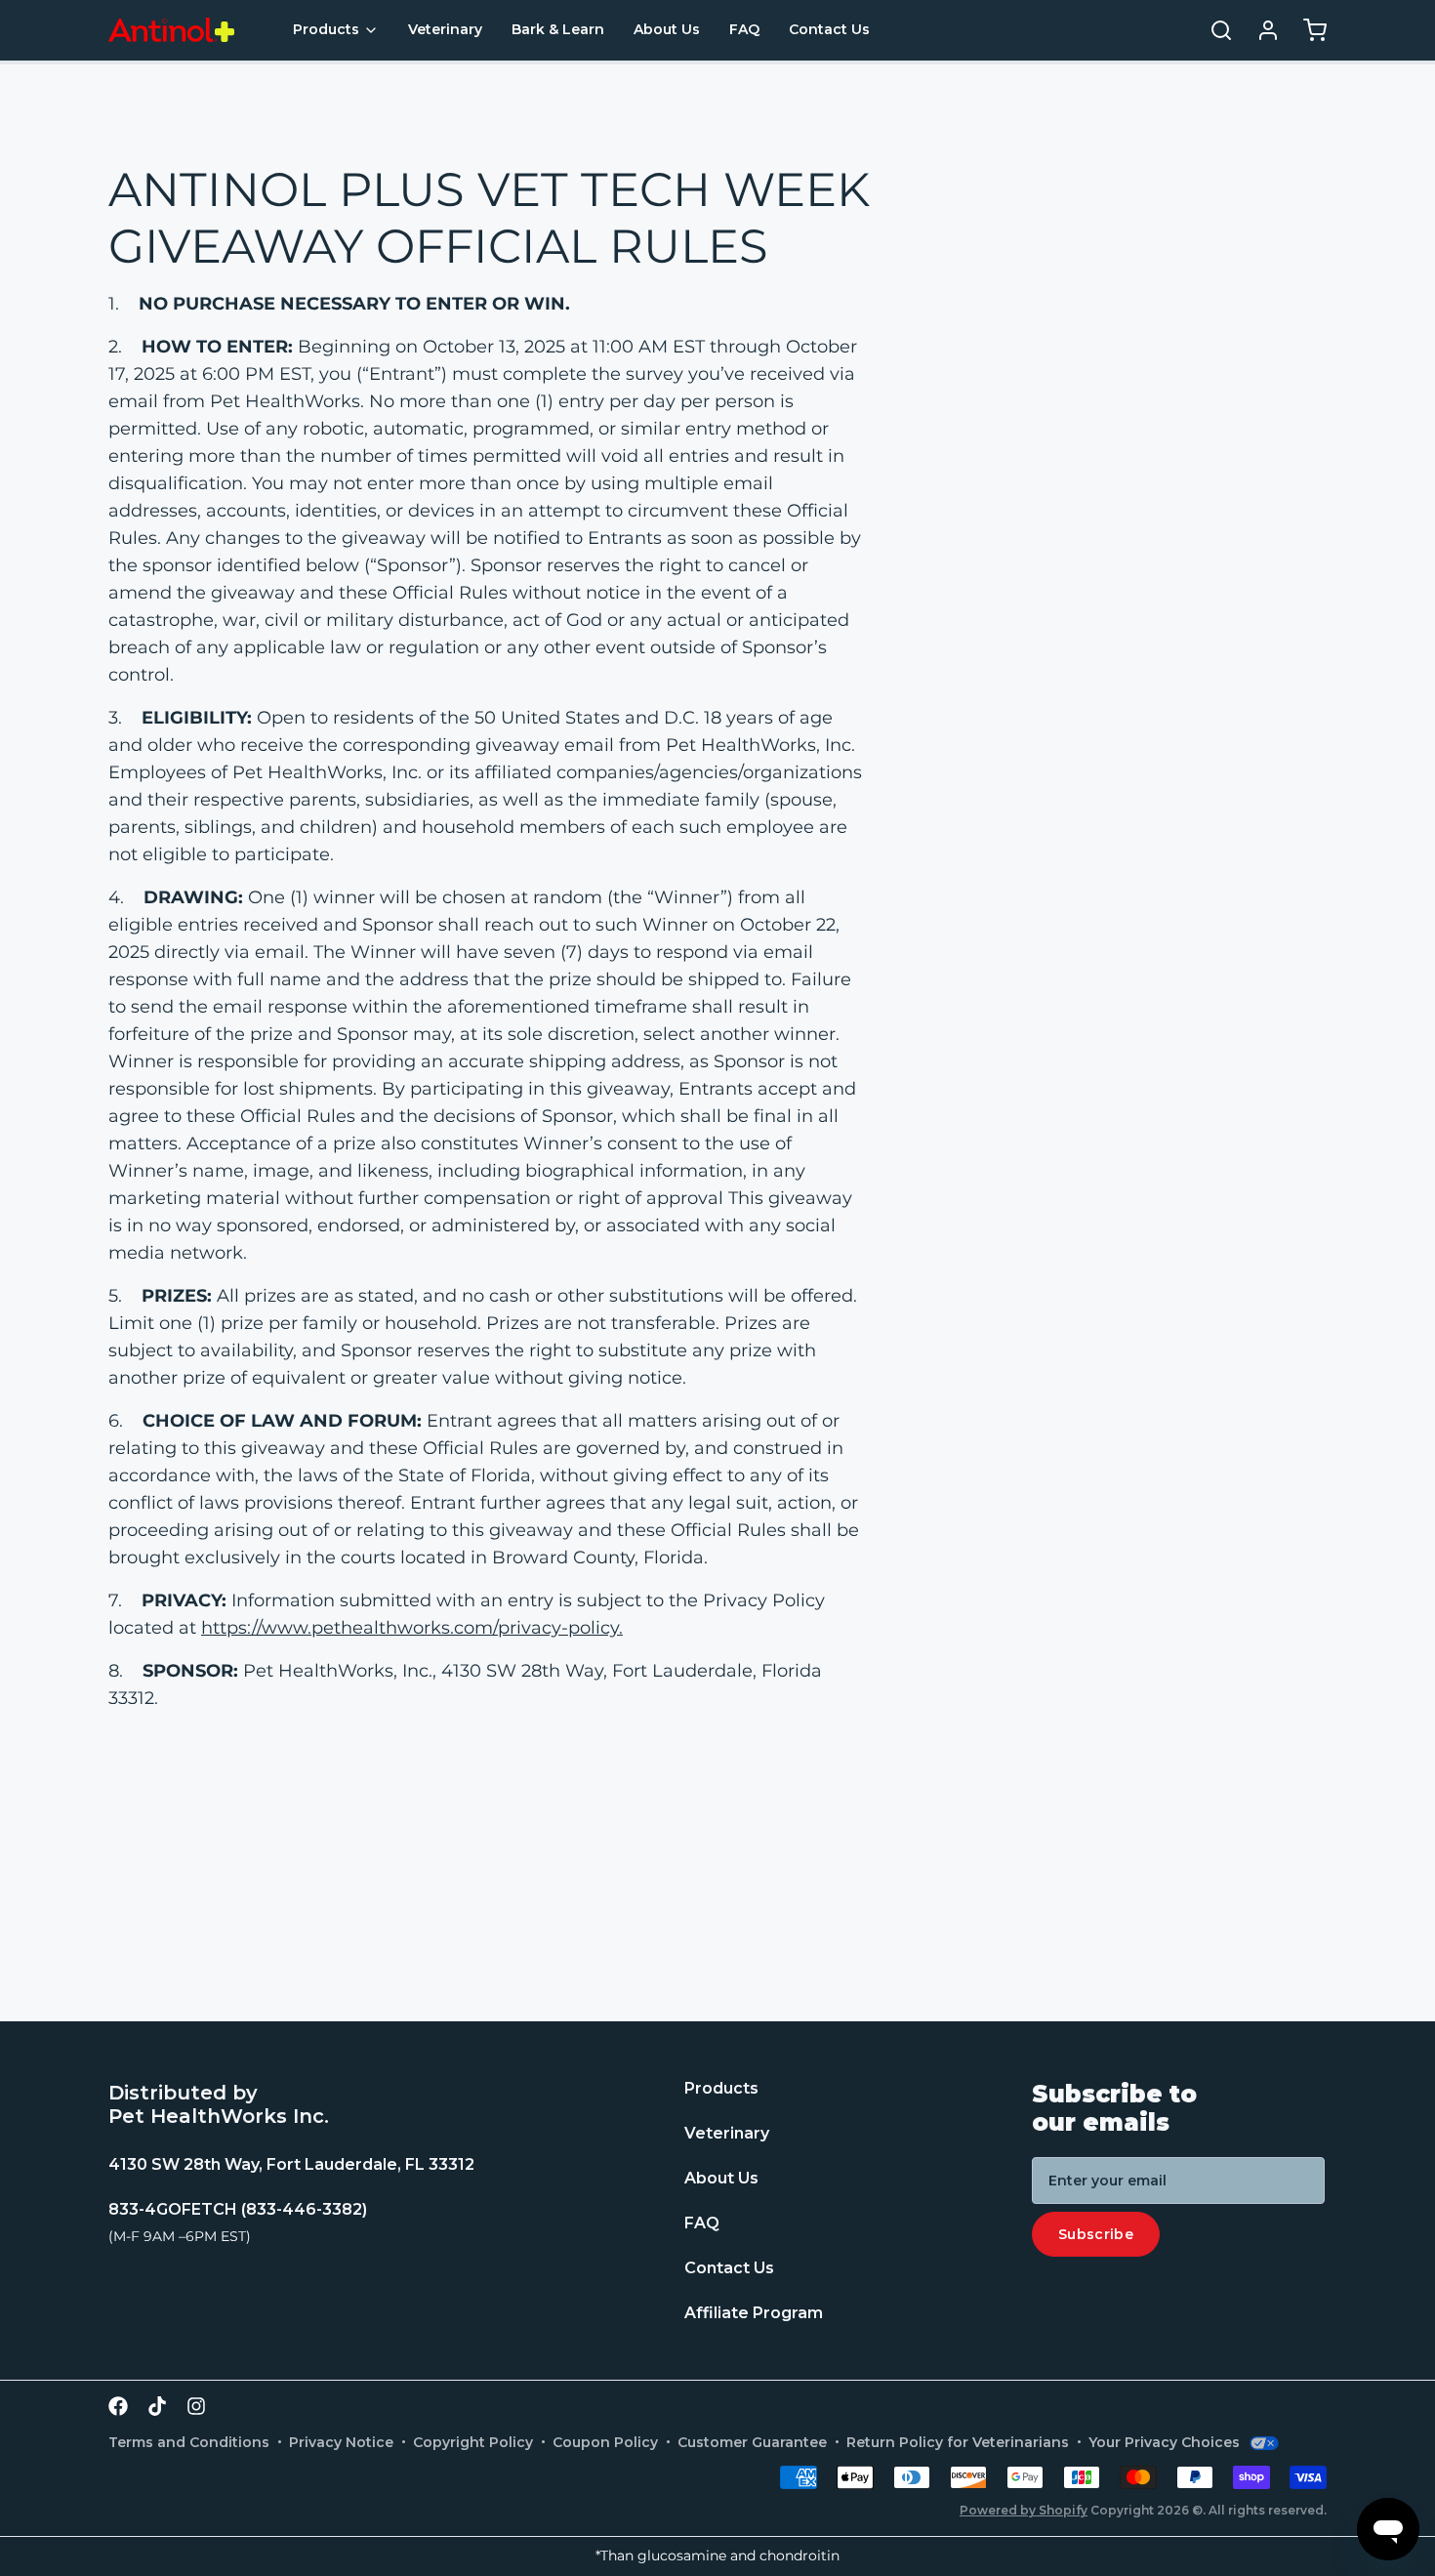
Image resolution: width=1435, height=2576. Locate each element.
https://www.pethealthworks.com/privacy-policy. (412, 1628)
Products (326, 29)
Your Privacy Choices (1164, 2442)
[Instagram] (196, 2406)
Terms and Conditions (189, 2442)
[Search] (1213, 30)
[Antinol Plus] (171, 30)
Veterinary (445, 29)
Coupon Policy (605, 2442)
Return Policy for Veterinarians (958, 2442)
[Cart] (1307, 30)
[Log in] (1260, 30)
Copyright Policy (473, 2442)
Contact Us (829, 29)
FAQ (744, 29)
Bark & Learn (558, 29)
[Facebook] (118, 2406)
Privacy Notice (341, 2442)
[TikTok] (157, 2406)
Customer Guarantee (752, 2442)
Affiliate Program (754, 2313)
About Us (667, 29)
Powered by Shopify (1024, 2510)
